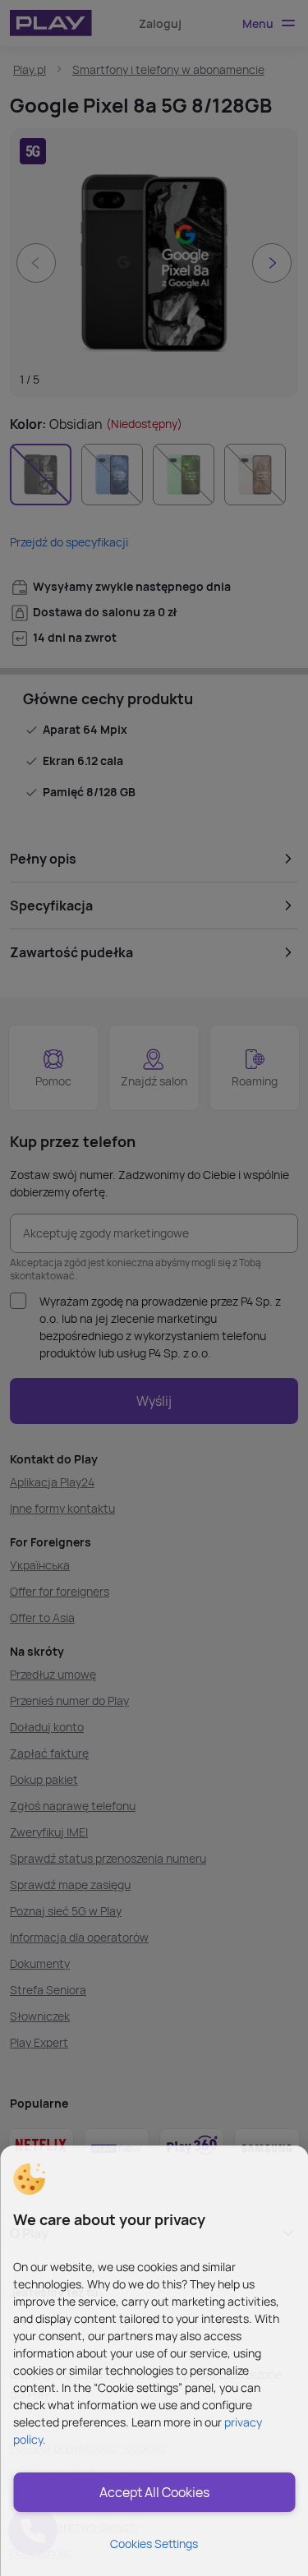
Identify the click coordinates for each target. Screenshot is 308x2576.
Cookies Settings (154, 2544)
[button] (29, 2179)
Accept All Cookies (154, 2492)
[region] (154, 2361)
